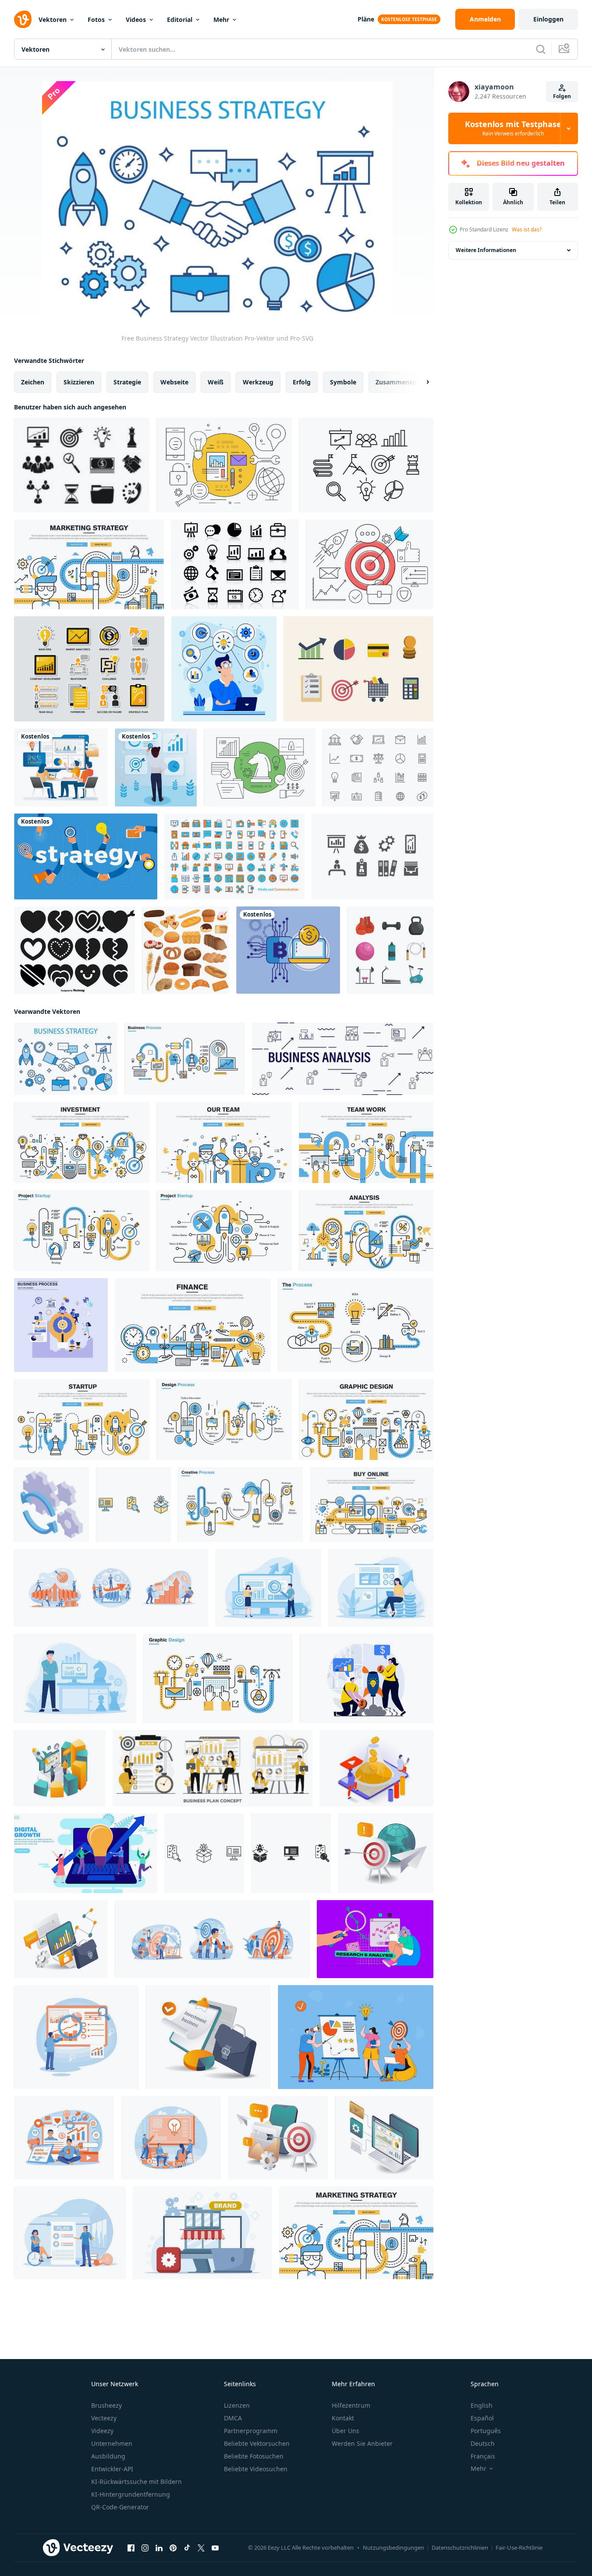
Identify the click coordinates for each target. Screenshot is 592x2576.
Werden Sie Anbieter (362, 2443)
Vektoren (53, 20)
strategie (127, 382)
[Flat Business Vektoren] (358, 669)
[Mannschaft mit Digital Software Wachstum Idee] (86, 1853)
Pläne (366, 19)
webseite (174, 382)
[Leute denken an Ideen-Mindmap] (224, 669)
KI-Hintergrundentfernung (131, 2494)
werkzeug (258, 382)
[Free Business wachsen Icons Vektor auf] (235, 564)
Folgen (562, 96)
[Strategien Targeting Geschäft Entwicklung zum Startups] (386, 1853)
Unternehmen (112, 2443)
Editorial (180, 20)
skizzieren (79, 382)
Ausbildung (108, 2456)
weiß (216, 382)
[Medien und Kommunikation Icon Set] (234, 856)
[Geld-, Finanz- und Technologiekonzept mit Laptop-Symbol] (288, 950)
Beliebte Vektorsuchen (257, 2443)
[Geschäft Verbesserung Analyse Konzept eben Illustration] (268, 1588)
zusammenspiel (399, 382)
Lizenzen (237, 2405)
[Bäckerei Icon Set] (186, 950)
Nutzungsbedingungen (393, 2548)
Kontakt (343, 2418)
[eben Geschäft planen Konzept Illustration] (213, 1768)
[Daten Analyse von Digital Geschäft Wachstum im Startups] (384, 2138)
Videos (136, 20)
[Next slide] (420, 382)
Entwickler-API (112, 2469)
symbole (343, 382)
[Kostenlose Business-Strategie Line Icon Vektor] (366, 465)
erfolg (302, 382)
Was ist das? (527, 229)
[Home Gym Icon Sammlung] (390, 950)
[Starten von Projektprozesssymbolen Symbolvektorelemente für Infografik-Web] (133, 1505)
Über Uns (346, 2431)
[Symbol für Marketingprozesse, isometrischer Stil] (51, 1505)
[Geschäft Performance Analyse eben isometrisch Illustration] (60, 1768)
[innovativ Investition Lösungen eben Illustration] (208, 2037)
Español (482, 2418)
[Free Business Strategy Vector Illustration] (66, 1059)
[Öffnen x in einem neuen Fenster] (201, 2548)
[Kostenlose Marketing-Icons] (260, 767)
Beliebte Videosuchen (256, 2469)
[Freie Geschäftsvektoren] (378, 767)
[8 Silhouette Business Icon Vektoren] (372, 856)
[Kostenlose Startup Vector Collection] (370, 564)
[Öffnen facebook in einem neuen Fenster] (131, 2548)
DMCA (233, 2418)
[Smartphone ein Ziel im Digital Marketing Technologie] (278, 2138)
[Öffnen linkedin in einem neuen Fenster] (159, 2548)
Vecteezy (104, 2418)
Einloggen (548, 19)
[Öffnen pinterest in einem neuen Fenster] (173, 2548)
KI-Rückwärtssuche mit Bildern (136, 2482)
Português (486, 2431)
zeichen (33, 382)
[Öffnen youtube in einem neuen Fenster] (215, 2548)
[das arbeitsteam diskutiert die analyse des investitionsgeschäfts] (61, 767)
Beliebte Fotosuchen (254, 2456)
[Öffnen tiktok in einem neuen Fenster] (187, 2548)
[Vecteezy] (23, 19)
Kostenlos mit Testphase (513, 128)
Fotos (96, 20)
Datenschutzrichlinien (460, 2548)
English (482, 2405)
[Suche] (541, 49)
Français (483, 2456)
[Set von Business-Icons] (82, 465)
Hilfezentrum (351, 2405)
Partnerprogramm (251, 2431)
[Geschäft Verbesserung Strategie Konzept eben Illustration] (75, 1678)
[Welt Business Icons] (224, 465)
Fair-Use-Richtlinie (519, 2548)
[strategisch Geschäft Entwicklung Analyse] (61, 1939)
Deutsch (483, 2443)
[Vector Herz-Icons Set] (74, 950)
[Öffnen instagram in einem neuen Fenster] (145, 2548)
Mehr (221, 20)
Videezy (102, 2431)
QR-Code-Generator (120, 2507)
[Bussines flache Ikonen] (89, 669)
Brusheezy (106, 2405)
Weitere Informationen (486, 250)
